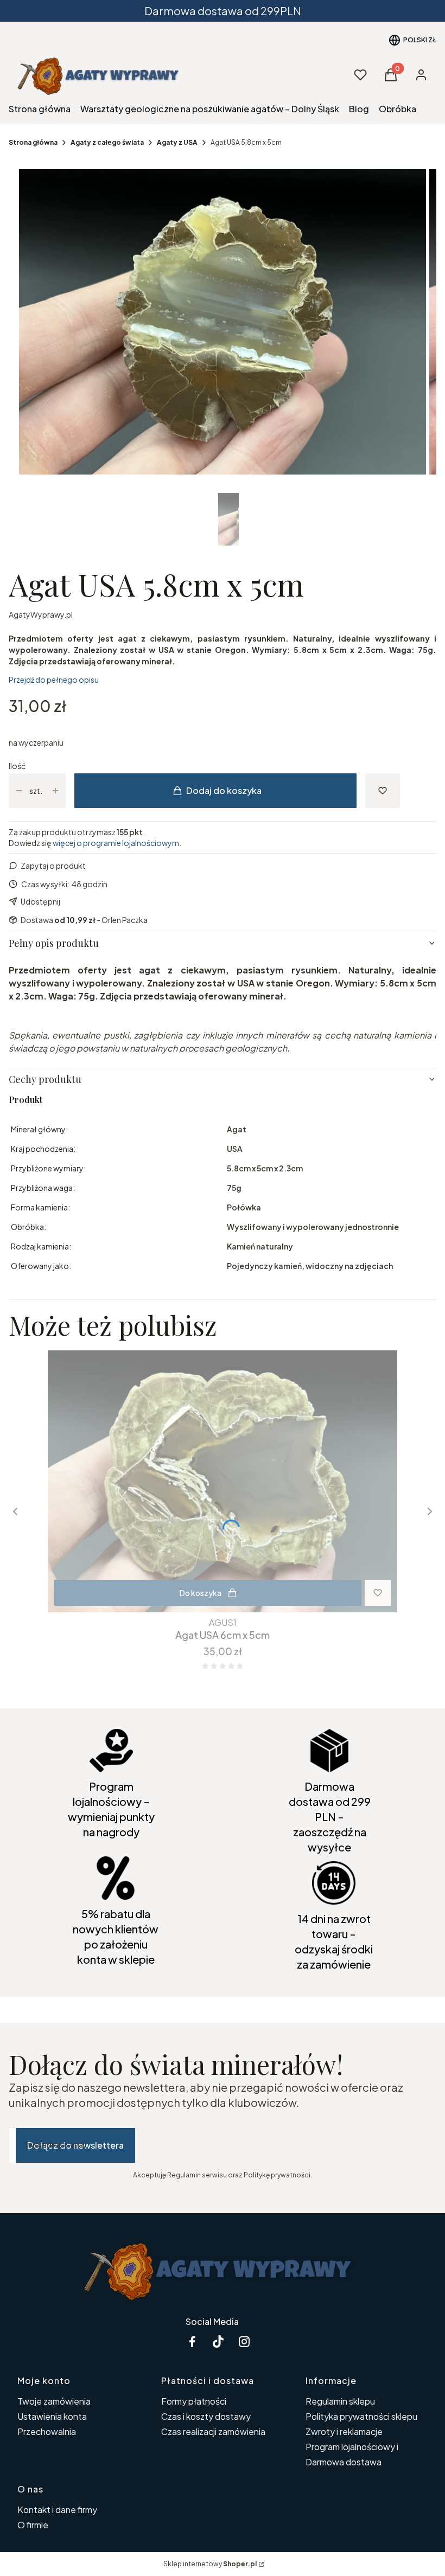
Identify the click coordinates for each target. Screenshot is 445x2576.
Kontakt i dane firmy (57, 2510)
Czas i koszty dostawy (206, 2416)
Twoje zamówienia (54, 2401)
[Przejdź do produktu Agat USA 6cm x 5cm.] (223, 1481)
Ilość (17, 766)
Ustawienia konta (52, 2416)
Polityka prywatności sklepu (361, 2416)
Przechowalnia (47, 2431)
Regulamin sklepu (340, 2401)
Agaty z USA (177, 142)
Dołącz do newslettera (75, 2145)
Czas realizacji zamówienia (213, 2431)
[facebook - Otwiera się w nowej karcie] (192, 2341)
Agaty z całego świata (107, 142)
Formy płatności (194, 2401)
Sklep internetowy (210, 2564)
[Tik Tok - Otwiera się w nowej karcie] (218, 2341)
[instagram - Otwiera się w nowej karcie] (244, 2341)
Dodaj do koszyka (224, 790)
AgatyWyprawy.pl (41, 614)
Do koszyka (201, 1593)
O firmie (33, 2525)
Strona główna (33, 142)
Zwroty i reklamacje (344, 2431)
